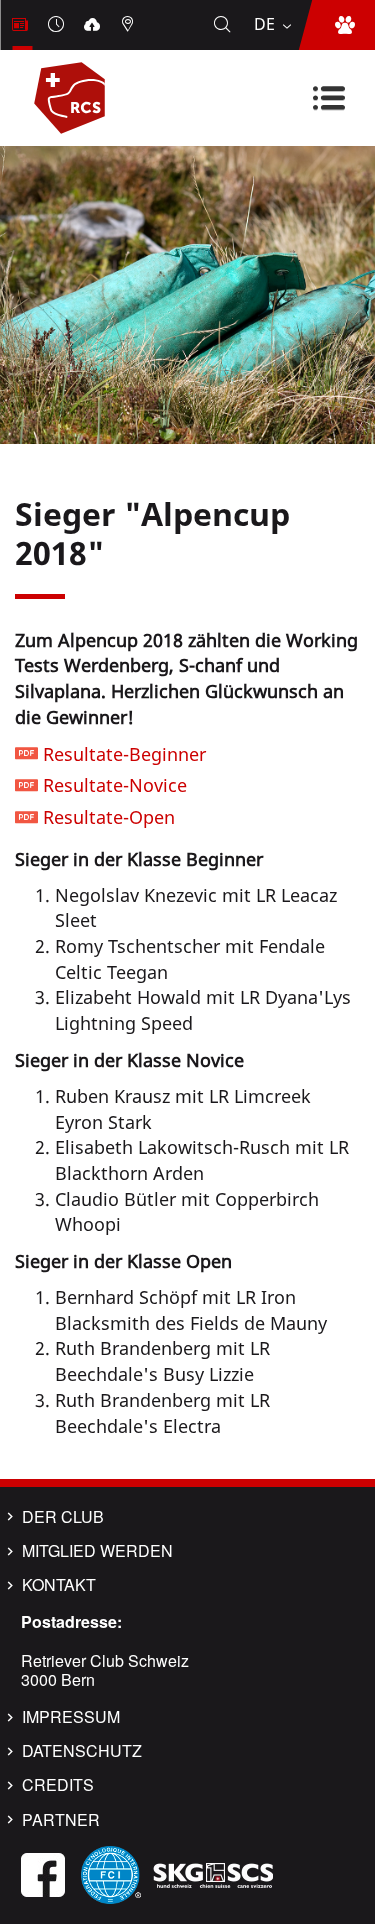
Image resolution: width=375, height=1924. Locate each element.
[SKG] (213, 1873)
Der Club (63, 1517)
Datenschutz (82, 1751)
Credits (58, 1785)
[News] (22, 25)
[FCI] (111, 1873)
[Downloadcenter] (94, 25)
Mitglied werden (97, 1551)
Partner (61, 1820)
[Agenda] (58, 25)
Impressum (71, 1717)
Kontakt (59, 1585)
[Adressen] (130, 25)
